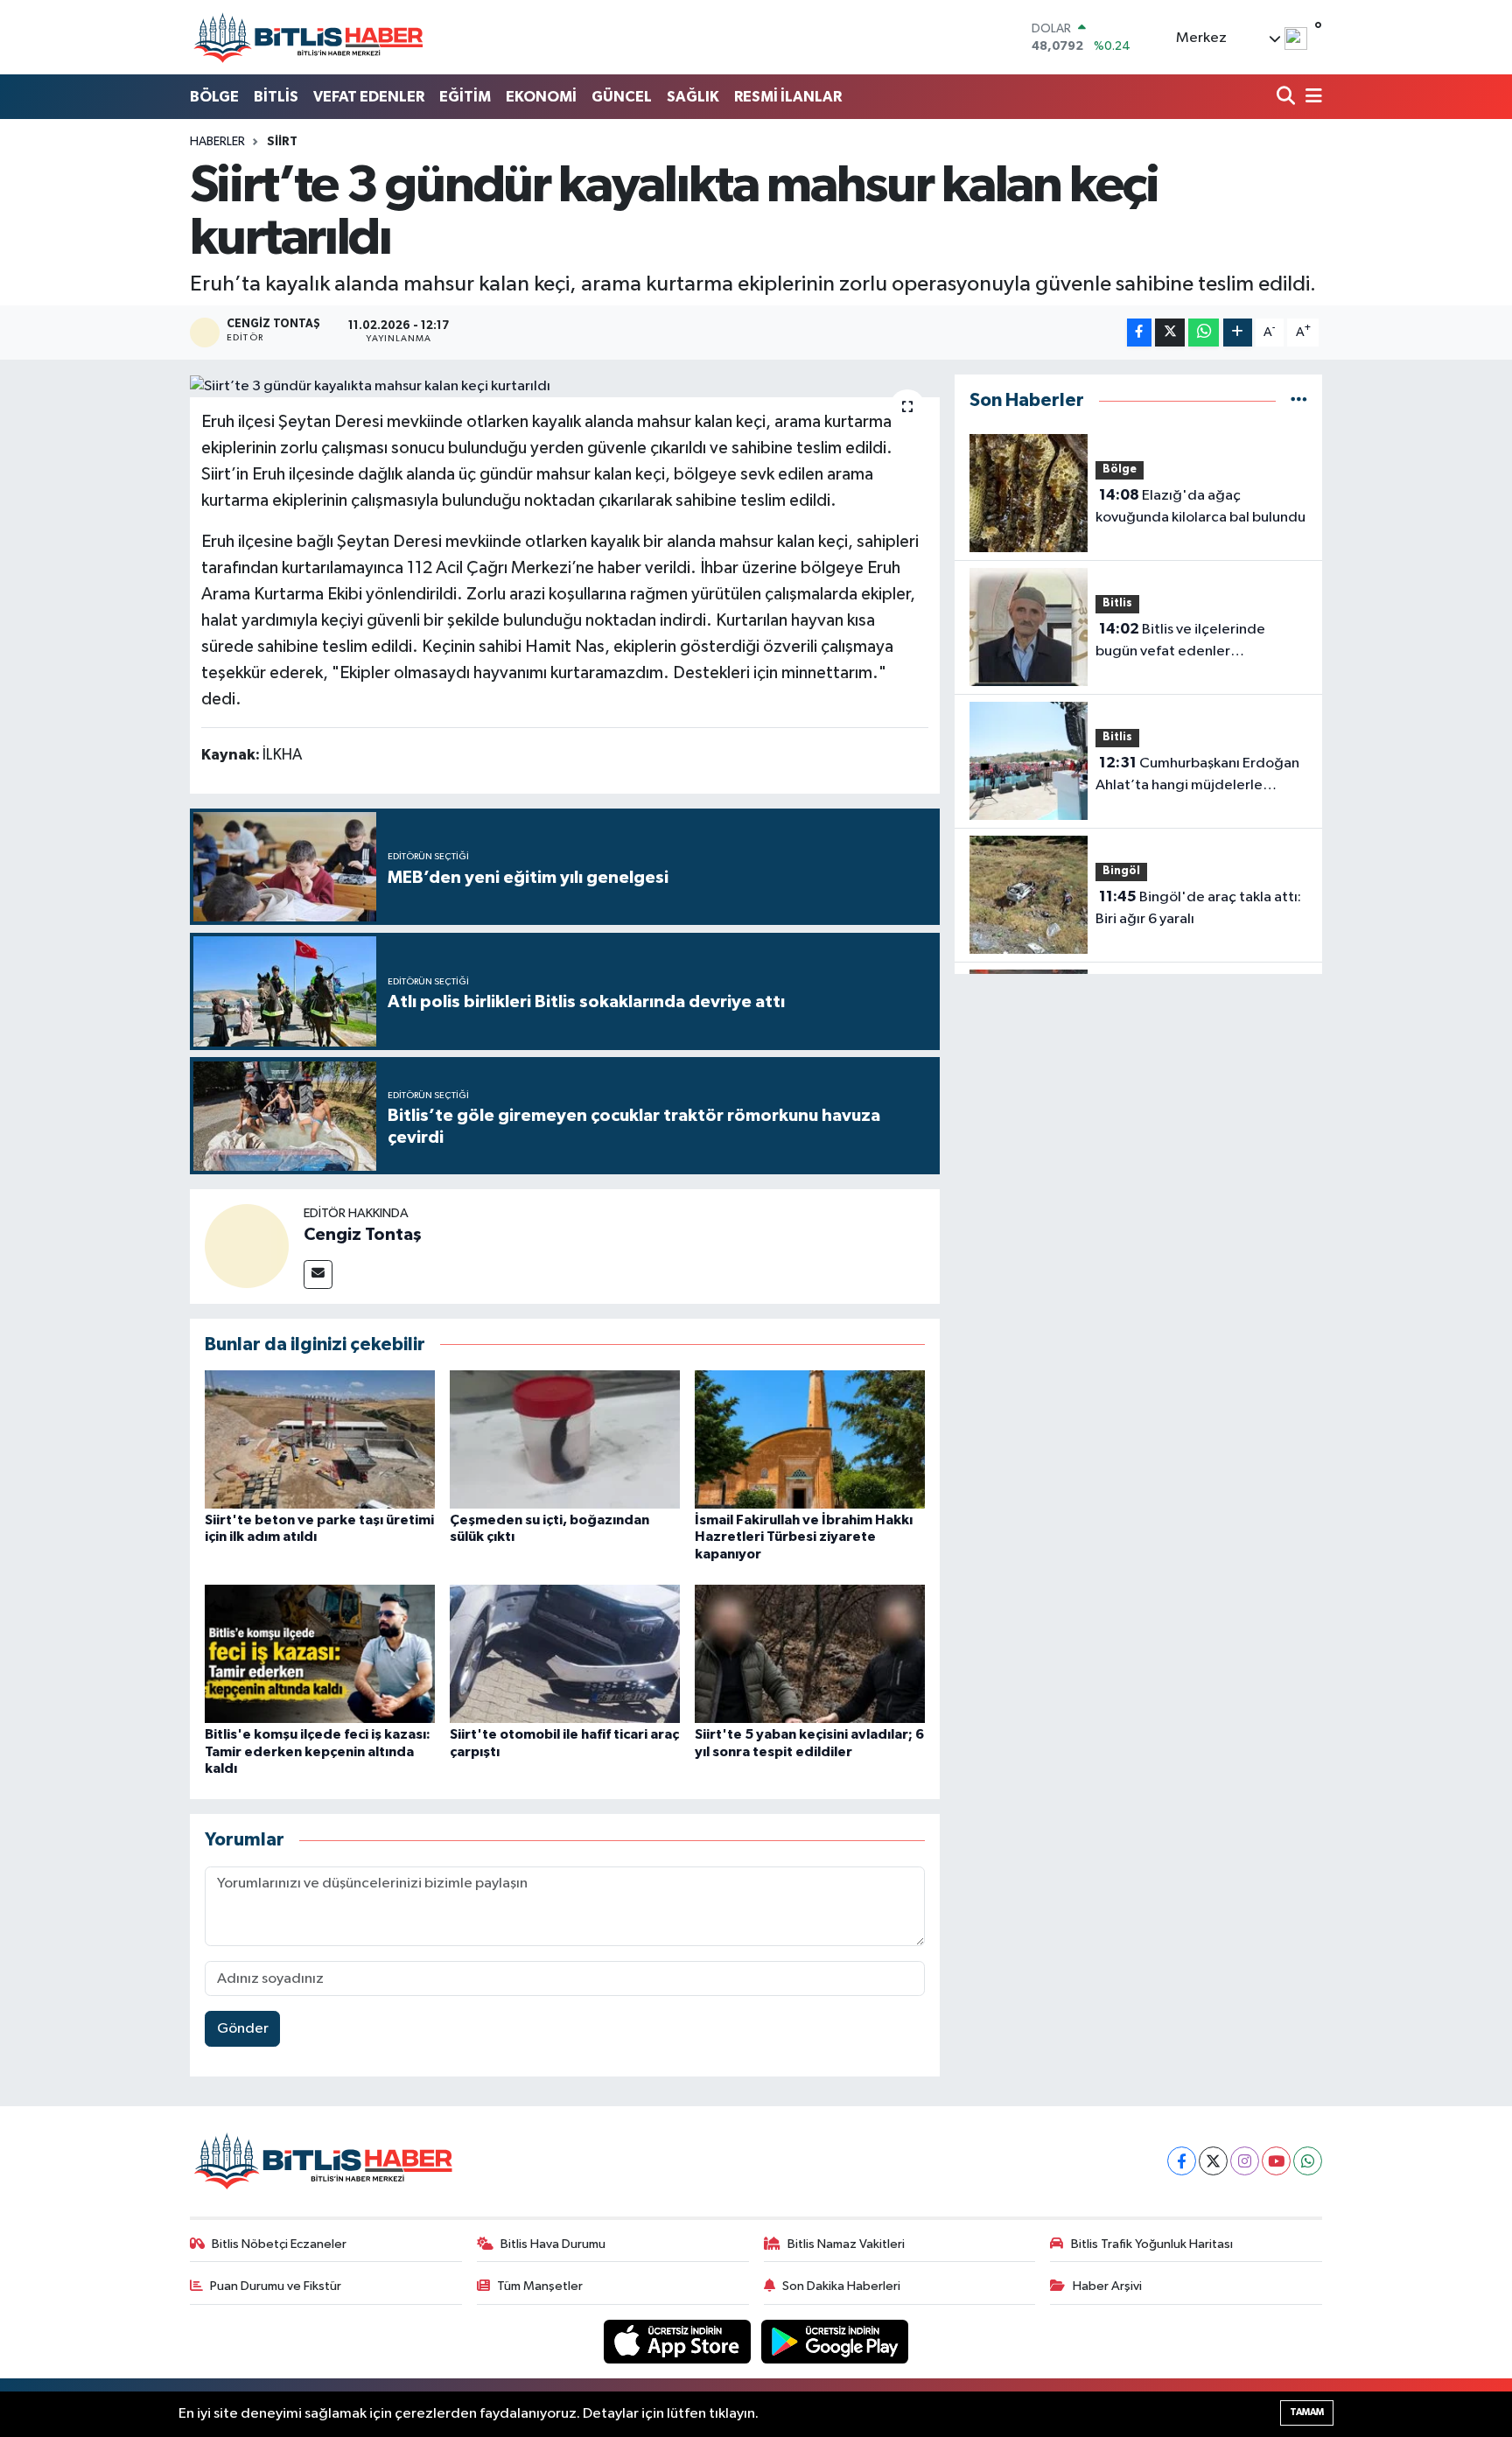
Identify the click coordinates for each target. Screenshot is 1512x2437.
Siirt (282, 142)
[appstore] (679, 2341)
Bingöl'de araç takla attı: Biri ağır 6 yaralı (1198, 908)
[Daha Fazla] (1238, 333)
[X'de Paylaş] (1170, 333)
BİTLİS (276, 97)
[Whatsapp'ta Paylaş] (1204, 333)
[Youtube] (1276, 2161)
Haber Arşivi (1107, 2286)
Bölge (1120, 469)
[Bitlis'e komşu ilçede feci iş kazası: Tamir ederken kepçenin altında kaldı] (320, 1653)
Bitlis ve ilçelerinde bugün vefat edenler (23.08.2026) (1180, 642)
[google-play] (835, 2341)
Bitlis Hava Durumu (553, 2244)
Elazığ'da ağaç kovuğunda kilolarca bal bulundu (1200, 507)
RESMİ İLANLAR (788, 97)
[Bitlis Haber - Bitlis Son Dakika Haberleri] (308, 37)
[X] (1213, 2161)
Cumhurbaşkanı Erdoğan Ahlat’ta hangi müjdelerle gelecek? (1197, 776)
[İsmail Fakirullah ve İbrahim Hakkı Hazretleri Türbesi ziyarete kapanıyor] (810, 1439)
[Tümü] (1299, 400)
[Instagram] (1245, 2161)
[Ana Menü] (1311, 98)
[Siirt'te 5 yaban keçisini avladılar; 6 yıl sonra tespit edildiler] (810, 1653)
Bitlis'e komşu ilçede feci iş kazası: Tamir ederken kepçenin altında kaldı (318, 1751)
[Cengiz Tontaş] (247, 1246)
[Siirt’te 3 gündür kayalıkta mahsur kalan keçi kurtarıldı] (565, 386)
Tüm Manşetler (540, 2286)
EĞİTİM (465, 97)
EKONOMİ (541, 97)
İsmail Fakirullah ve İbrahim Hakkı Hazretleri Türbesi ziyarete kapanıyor (804, 1537)
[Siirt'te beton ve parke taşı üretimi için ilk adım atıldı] (320, 1439)
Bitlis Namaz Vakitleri (846, 2244)
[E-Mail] (318, 1275)
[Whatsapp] (1308, 2161)
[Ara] (1288, 98)
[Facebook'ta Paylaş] (1139, 333)
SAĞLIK (693, 97)
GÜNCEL (622, 97)
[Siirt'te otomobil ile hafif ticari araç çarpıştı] (565, 1653)
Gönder (243, 2029)
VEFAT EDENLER (369, 97)
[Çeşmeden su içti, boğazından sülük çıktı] (565, 1439)
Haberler (217, 142)
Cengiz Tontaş (363, 1235)
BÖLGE (214, 97)
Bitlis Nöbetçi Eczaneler (279, 2244)
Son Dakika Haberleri (841, 2286)
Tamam (1307, 2412)
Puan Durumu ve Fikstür (276, 2286)
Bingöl (1121, 871)
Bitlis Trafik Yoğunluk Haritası (1152, 2244)
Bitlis (1117, 603)
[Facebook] (1182, 2161)
